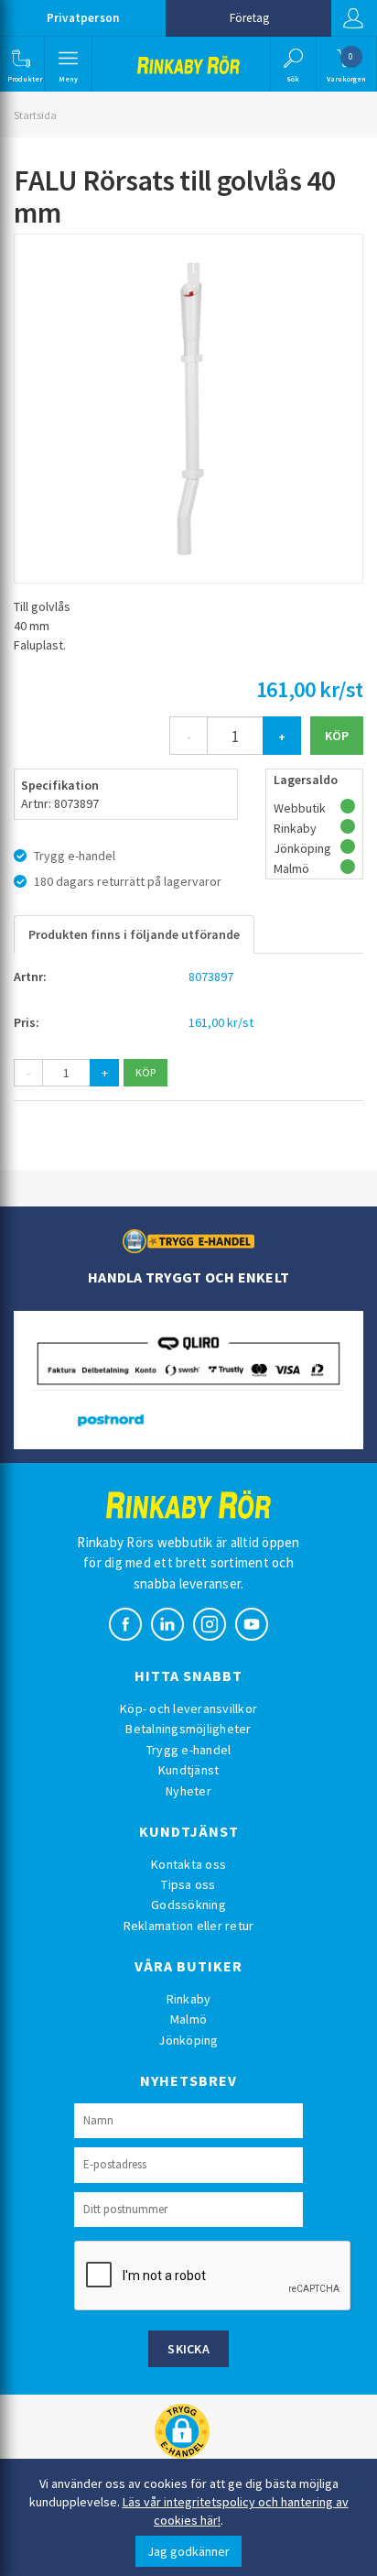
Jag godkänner (188, 2551)
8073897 (211, 977)
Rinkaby (189, 1999)
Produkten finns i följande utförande (134, 934)
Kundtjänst (189, 1770)
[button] (21, 64)
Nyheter (188, 1791)
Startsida (35, 115)
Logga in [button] (354, 18)
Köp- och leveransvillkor (188, 1708)
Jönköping (188, 2040)
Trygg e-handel (189, 1750)
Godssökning (188, 1905)
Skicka (188, 2349)
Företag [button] (249, 18)
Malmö (188, 2019)
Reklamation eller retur (189, 1926)
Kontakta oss (188, 1864)
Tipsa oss (188, 1884)
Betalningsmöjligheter (188, 1729)
